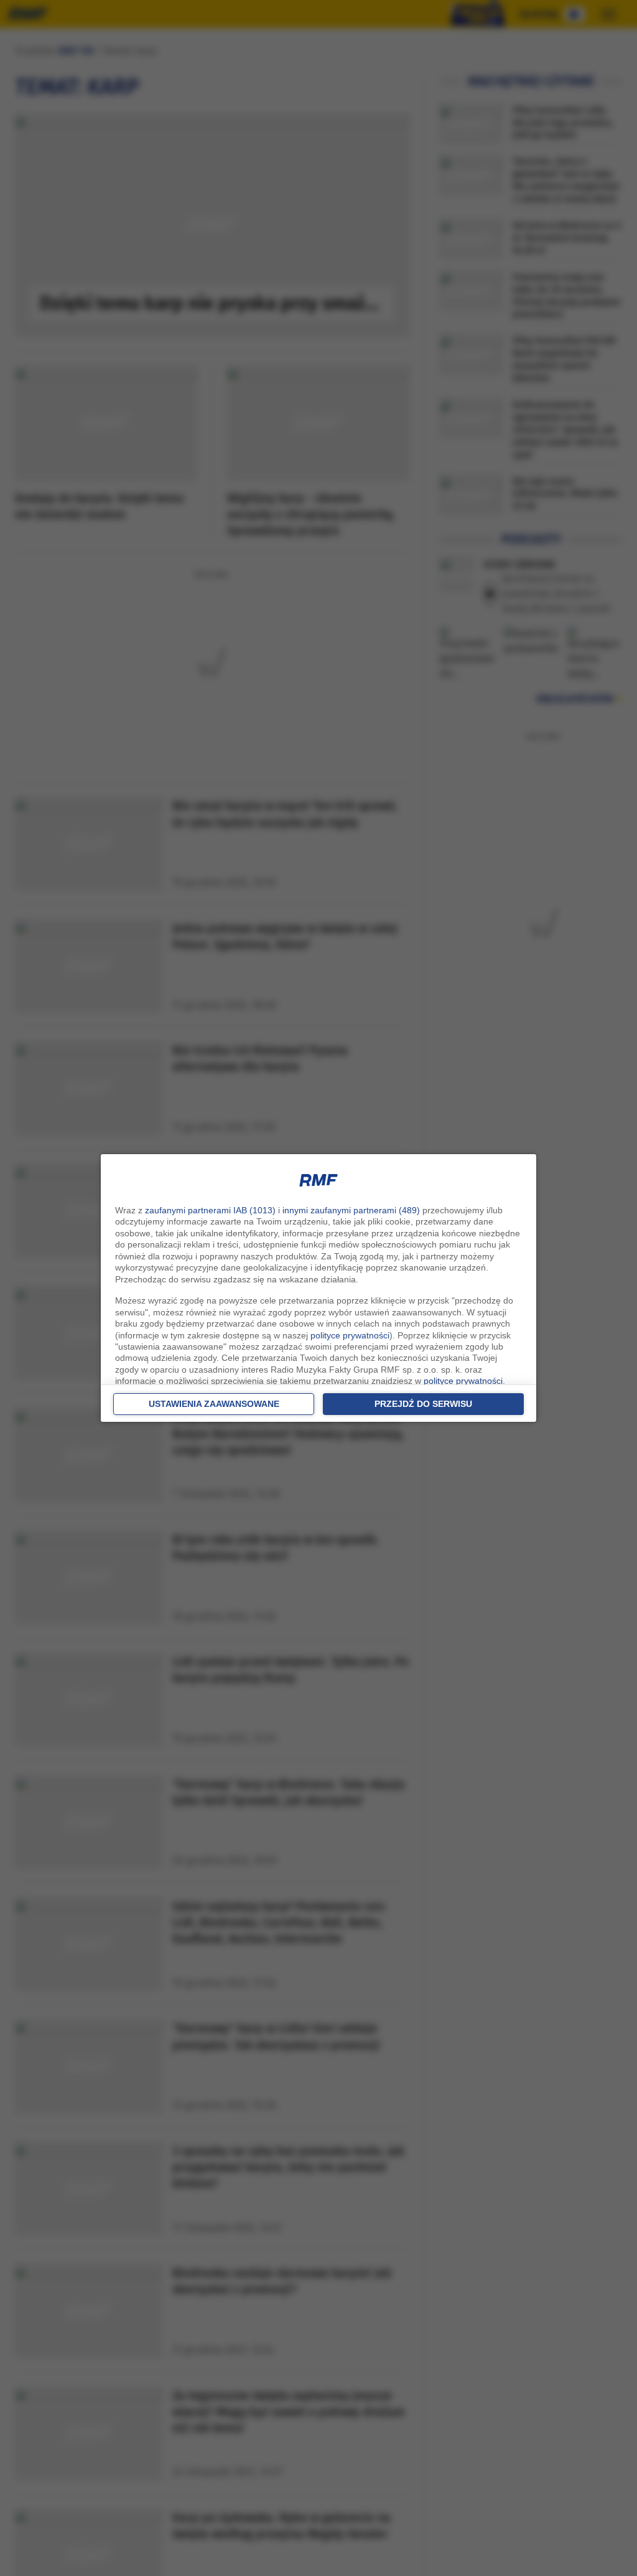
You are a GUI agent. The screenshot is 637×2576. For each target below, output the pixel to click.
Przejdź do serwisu (423, 1404)
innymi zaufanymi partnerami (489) (351, 1210)
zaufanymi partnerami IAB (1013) (210, 1210)
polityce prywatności (350, 1335)
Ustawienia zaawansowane (214, 1404)
